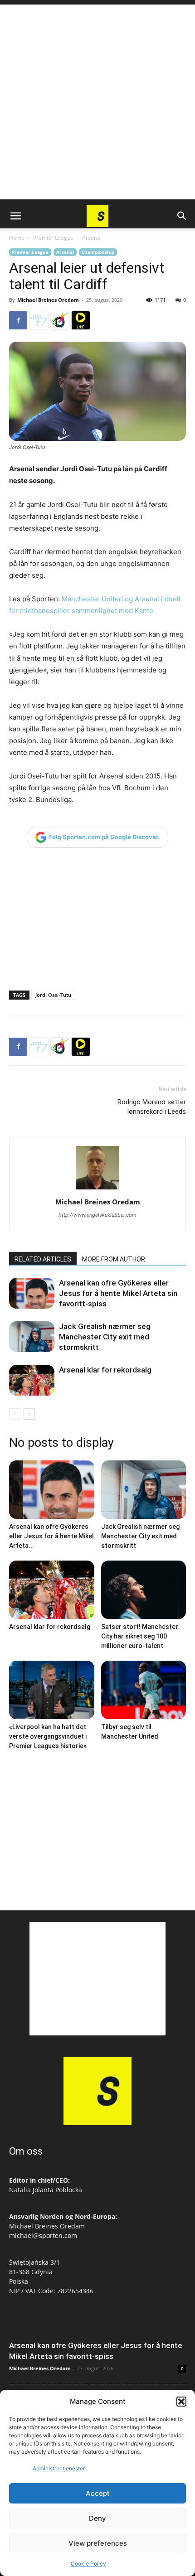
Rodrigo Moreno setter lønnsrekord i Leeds (152, 1107)
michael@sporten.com (43, 2235)
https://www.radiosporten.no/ (60, 320)
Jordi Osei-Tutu (53, 995)
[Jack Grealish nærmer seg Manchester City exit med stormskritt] (32, 1337)
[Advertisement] (97, 102)
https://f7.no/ (39, 320)
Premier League (53, 238)
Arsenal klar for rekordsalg (105, 1370)
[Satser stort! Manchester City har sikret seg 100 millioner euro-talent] (144, 1590)
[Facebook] (18, 320)
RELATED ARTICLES (43, 1259)
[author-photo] (97, 1189)
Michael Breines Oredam (48, 300)
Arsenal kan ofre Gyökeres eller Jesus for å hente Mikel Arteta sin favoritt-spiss (118, 1293)
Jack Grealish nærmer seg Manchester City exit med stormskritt (105, 1337)
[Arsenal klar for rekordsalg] (32, 1380)
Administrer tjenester (59, 2468)
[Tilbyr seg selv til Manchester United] (144, 1690)
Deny (97, 2518)
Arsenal (92, 238)
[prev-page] (15, 1414)
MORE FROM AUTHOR (114, 1259)
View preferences (98, 2543)
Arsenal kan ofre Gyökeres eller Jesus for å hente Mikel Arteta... (51, 1536)
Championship (98, 252)
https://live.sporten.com (81, 320)
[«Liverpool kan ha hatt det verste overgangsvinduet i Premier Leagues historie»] (52, 1690)
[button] (181, 2402)
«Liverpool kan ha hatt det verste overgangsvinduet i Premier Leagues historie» (48, 1736)
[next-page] (29, 1414)
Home (17, 238)
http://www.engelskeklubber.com (97, 1215)
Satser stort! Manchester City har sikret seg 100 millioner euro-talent (140, 1636)
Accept (98, 2493)
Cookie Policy (88, 2564)
